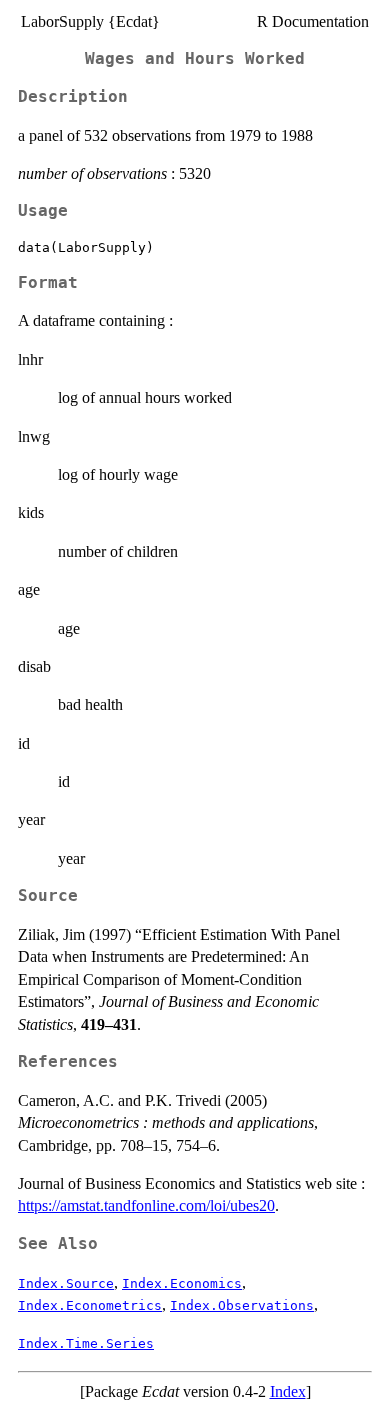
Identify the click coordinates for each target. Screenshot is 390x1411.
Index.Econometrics (90, 1305)
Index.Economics (182, 1283)
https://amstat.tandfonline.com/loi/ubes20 (146, 1205)
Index (288, 1391)
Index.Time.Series (86, 1343)
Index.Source (66, 1283)
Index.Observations (242, 1305)
